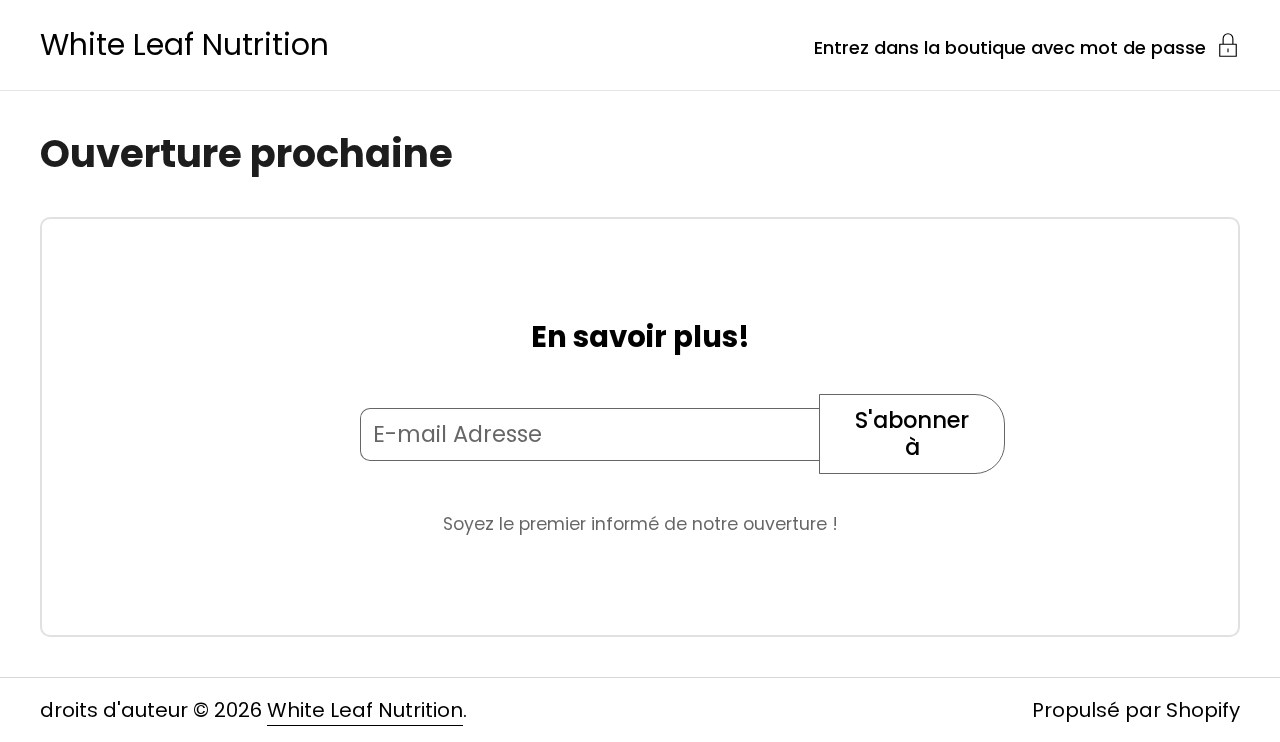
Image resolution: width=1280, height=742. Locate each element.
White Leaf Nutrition (184, 45)
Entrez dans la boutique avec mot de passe (1010, 46)
